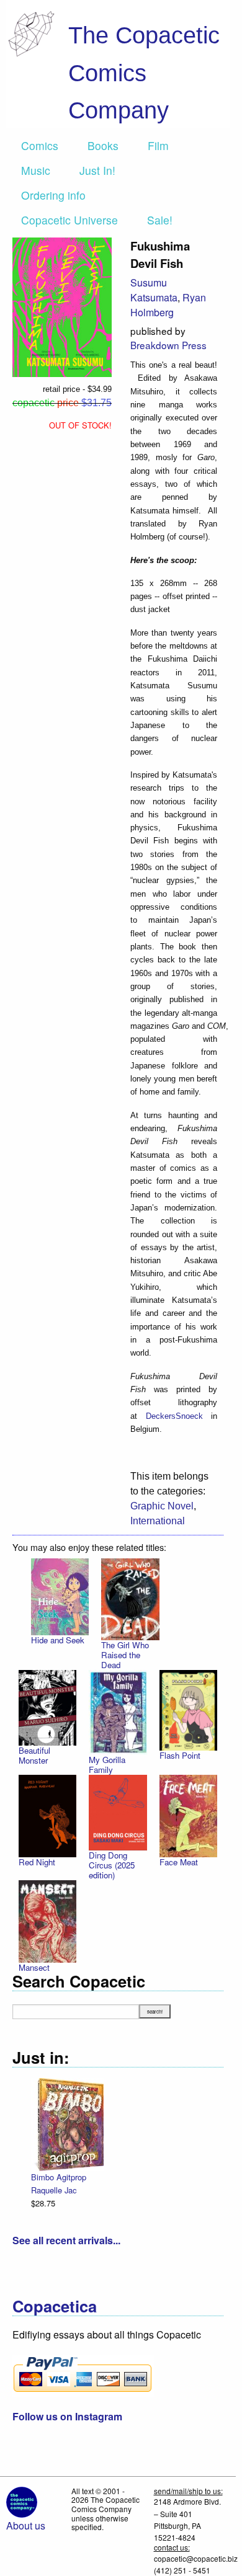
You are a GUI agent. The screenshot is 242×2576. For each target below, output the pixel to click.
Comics (40, 145)
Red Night (37, 1862)
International (158, 1521)
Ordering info (53, 195)
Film (158, 145)
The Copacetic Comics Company (144, 73)
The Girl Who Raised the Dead (125, 1655)
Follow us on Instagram (67, 2416)
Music (36, 170)
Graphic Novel (162, 1506)
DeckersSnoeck (174, 1416)
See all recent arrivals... (66, 2240)
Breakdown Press (168, 345)
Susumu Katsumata (154, 290)
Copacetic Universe (69, 220)
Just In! (97, 170)
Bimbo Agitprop (59, 2177)
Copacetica (55, 2306)
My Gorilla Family (107, 1765)
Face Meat (179, 1862)
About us (26, 2525)
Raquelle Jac (54, 2190)
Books (103, 145)
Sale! (160, 220)
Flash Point (180, 1755)
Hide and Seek (58, 1640)
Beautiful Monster (34, 1755)
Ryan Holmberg (168, 305)
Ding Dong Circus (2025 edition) (112, 1865)
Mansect (34, 1967)
